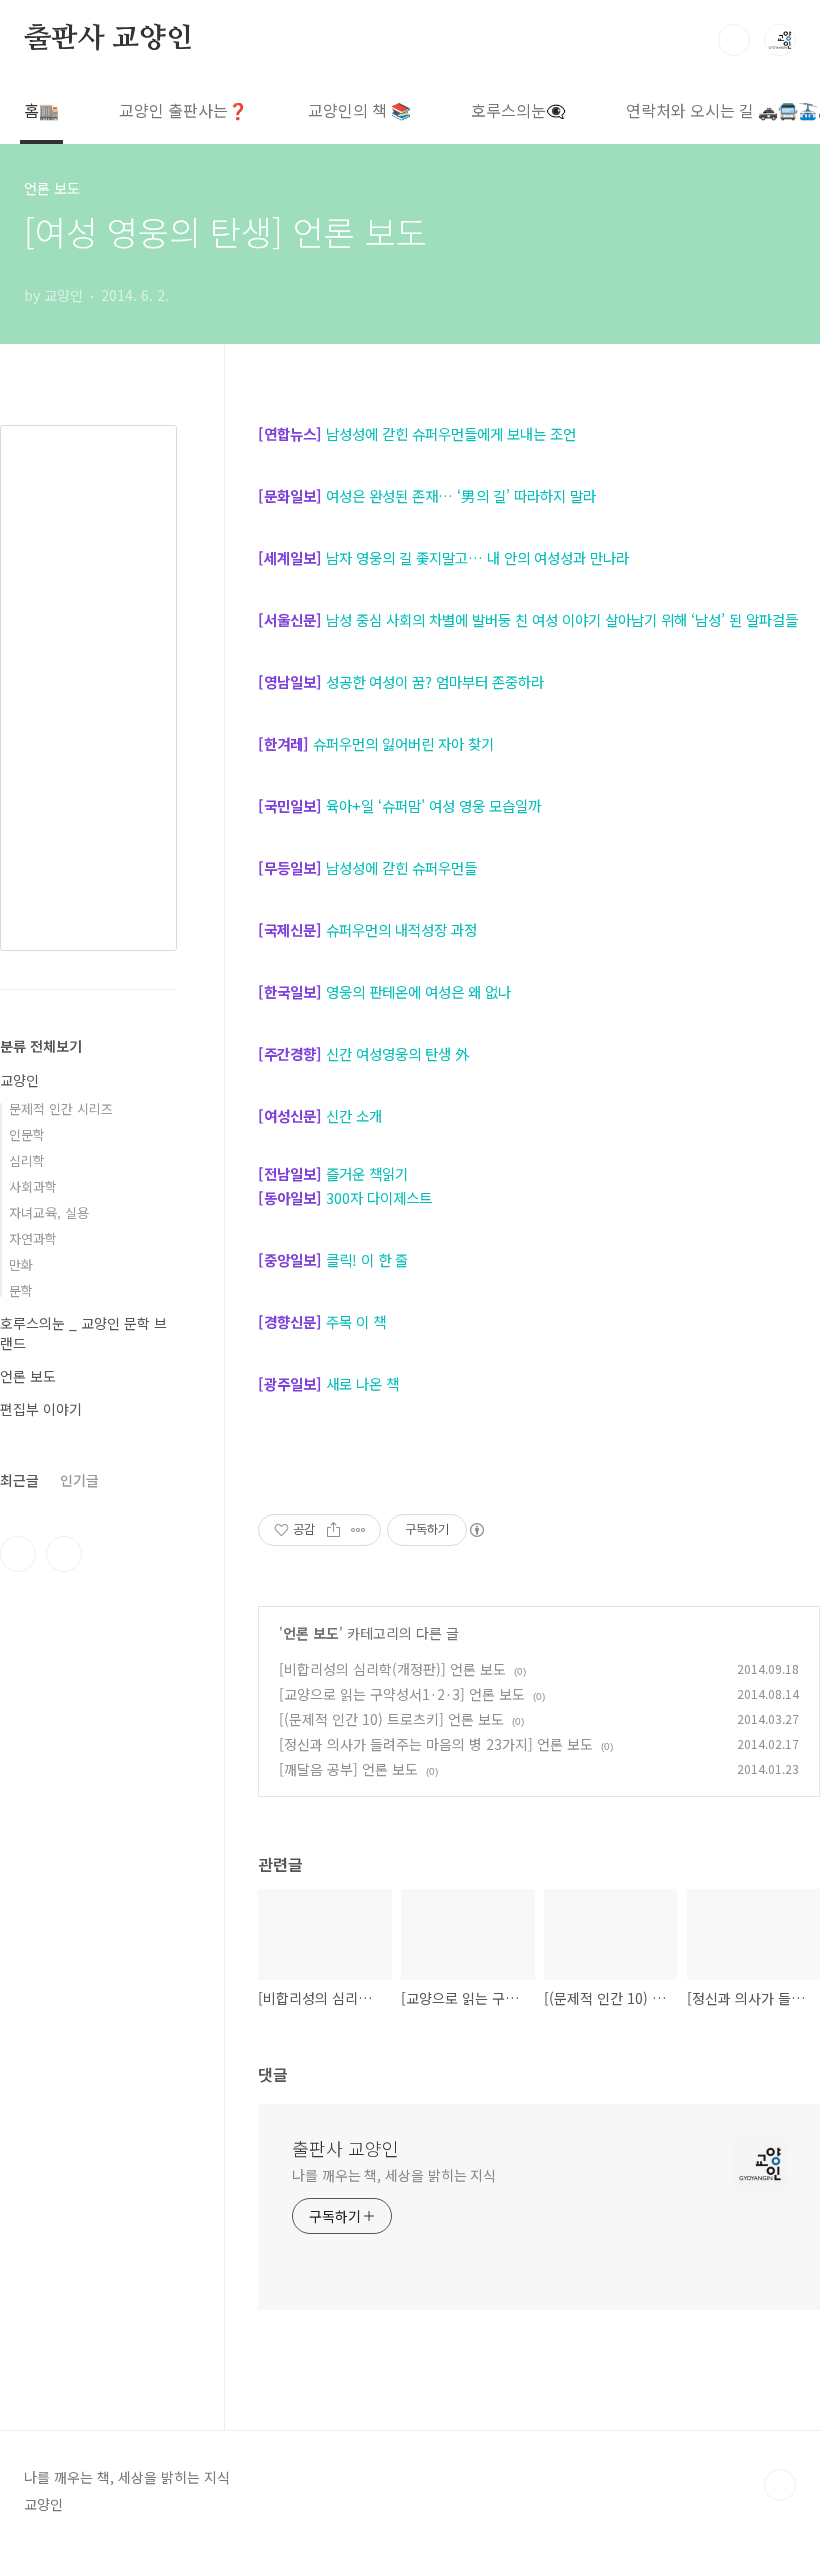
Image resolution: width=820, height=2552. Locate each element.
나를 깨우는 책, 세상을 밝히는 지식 (394, 2175)
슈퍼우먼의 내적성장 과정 (401, 929)
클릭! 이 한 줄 (367, 1259)
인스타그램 (18, 1554)
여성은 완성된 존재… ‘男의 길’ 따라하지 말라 (461, 495)
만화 (21, 1264)
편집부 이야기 (41, 1409)
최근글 (19, 1480)
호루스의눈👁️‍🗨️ (518, 110)
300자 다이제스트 (379, 1197)
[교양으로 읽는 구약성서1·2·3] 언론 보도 (402, 1694)
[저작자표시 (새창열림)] (476, 1530)
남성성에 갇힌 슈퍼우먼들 (401, 867)
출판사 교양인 (108, 39)
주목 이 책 (356, 1321)
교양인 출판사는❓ (183, 110)
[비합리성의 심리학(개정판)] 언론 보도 (392, 1669)
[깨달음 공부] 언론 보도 (348, 1769)
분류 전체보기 (41, 1046)
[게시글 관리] (358, 1530)
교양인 (19, 1080)
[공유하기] (333, 1530)
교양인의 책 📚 (359, 110)
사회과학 (33, 1186)
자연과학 (33, 1238)
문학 (21, 1290)
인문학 (27, 1134)
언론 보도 (311, 1633)
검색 (734, 40)
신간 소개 (354, 1115)
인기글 (79, 1480)
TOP (780, 2485)
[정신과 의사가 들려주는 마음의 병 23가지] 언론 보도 (436, 1744)
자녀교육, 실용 (49, 1212)
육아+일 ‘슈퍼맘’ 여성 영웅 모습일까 (433, 805)
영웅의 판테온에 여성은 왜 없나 (418, 991)
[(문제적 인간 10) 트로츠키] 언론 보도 (391, 1719)
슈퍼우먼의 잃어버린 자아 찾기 (403, 743)
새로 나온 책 (362, 1383)
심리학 (27, 1160)
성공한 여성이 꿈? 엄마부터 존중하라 (433, 681)
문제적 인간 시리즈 (61, 1108)
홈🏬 (41, 110)
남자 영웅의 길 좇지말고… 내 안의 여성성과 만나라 (477, 557)
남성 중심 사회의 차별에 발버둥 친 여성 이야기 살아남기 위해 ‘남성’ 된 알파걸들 (562, 619)
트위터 (64, 1554)
